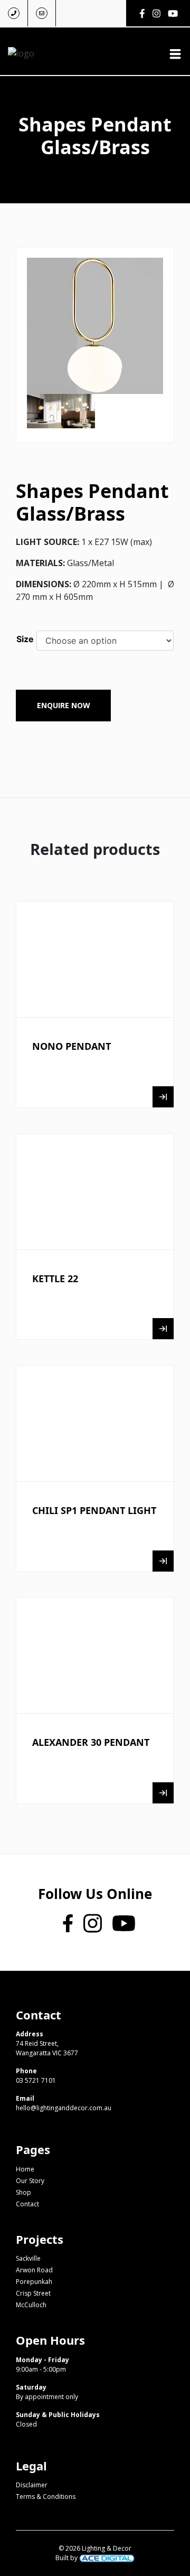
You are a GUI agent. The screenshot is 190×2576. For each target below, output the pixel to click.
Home (25, 2169)
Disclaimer (32, 2485)
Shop (23, 2192)
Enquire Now (64, 705)
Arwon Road (34, 2270)
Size (25, 639)
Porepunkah (34, 2282)
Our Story (30, 2181)
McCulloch (31, 2305)
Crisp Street (33, 2293)
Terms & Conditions (46, 2497)
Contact (27, 2204)
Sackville (28, 2258)
